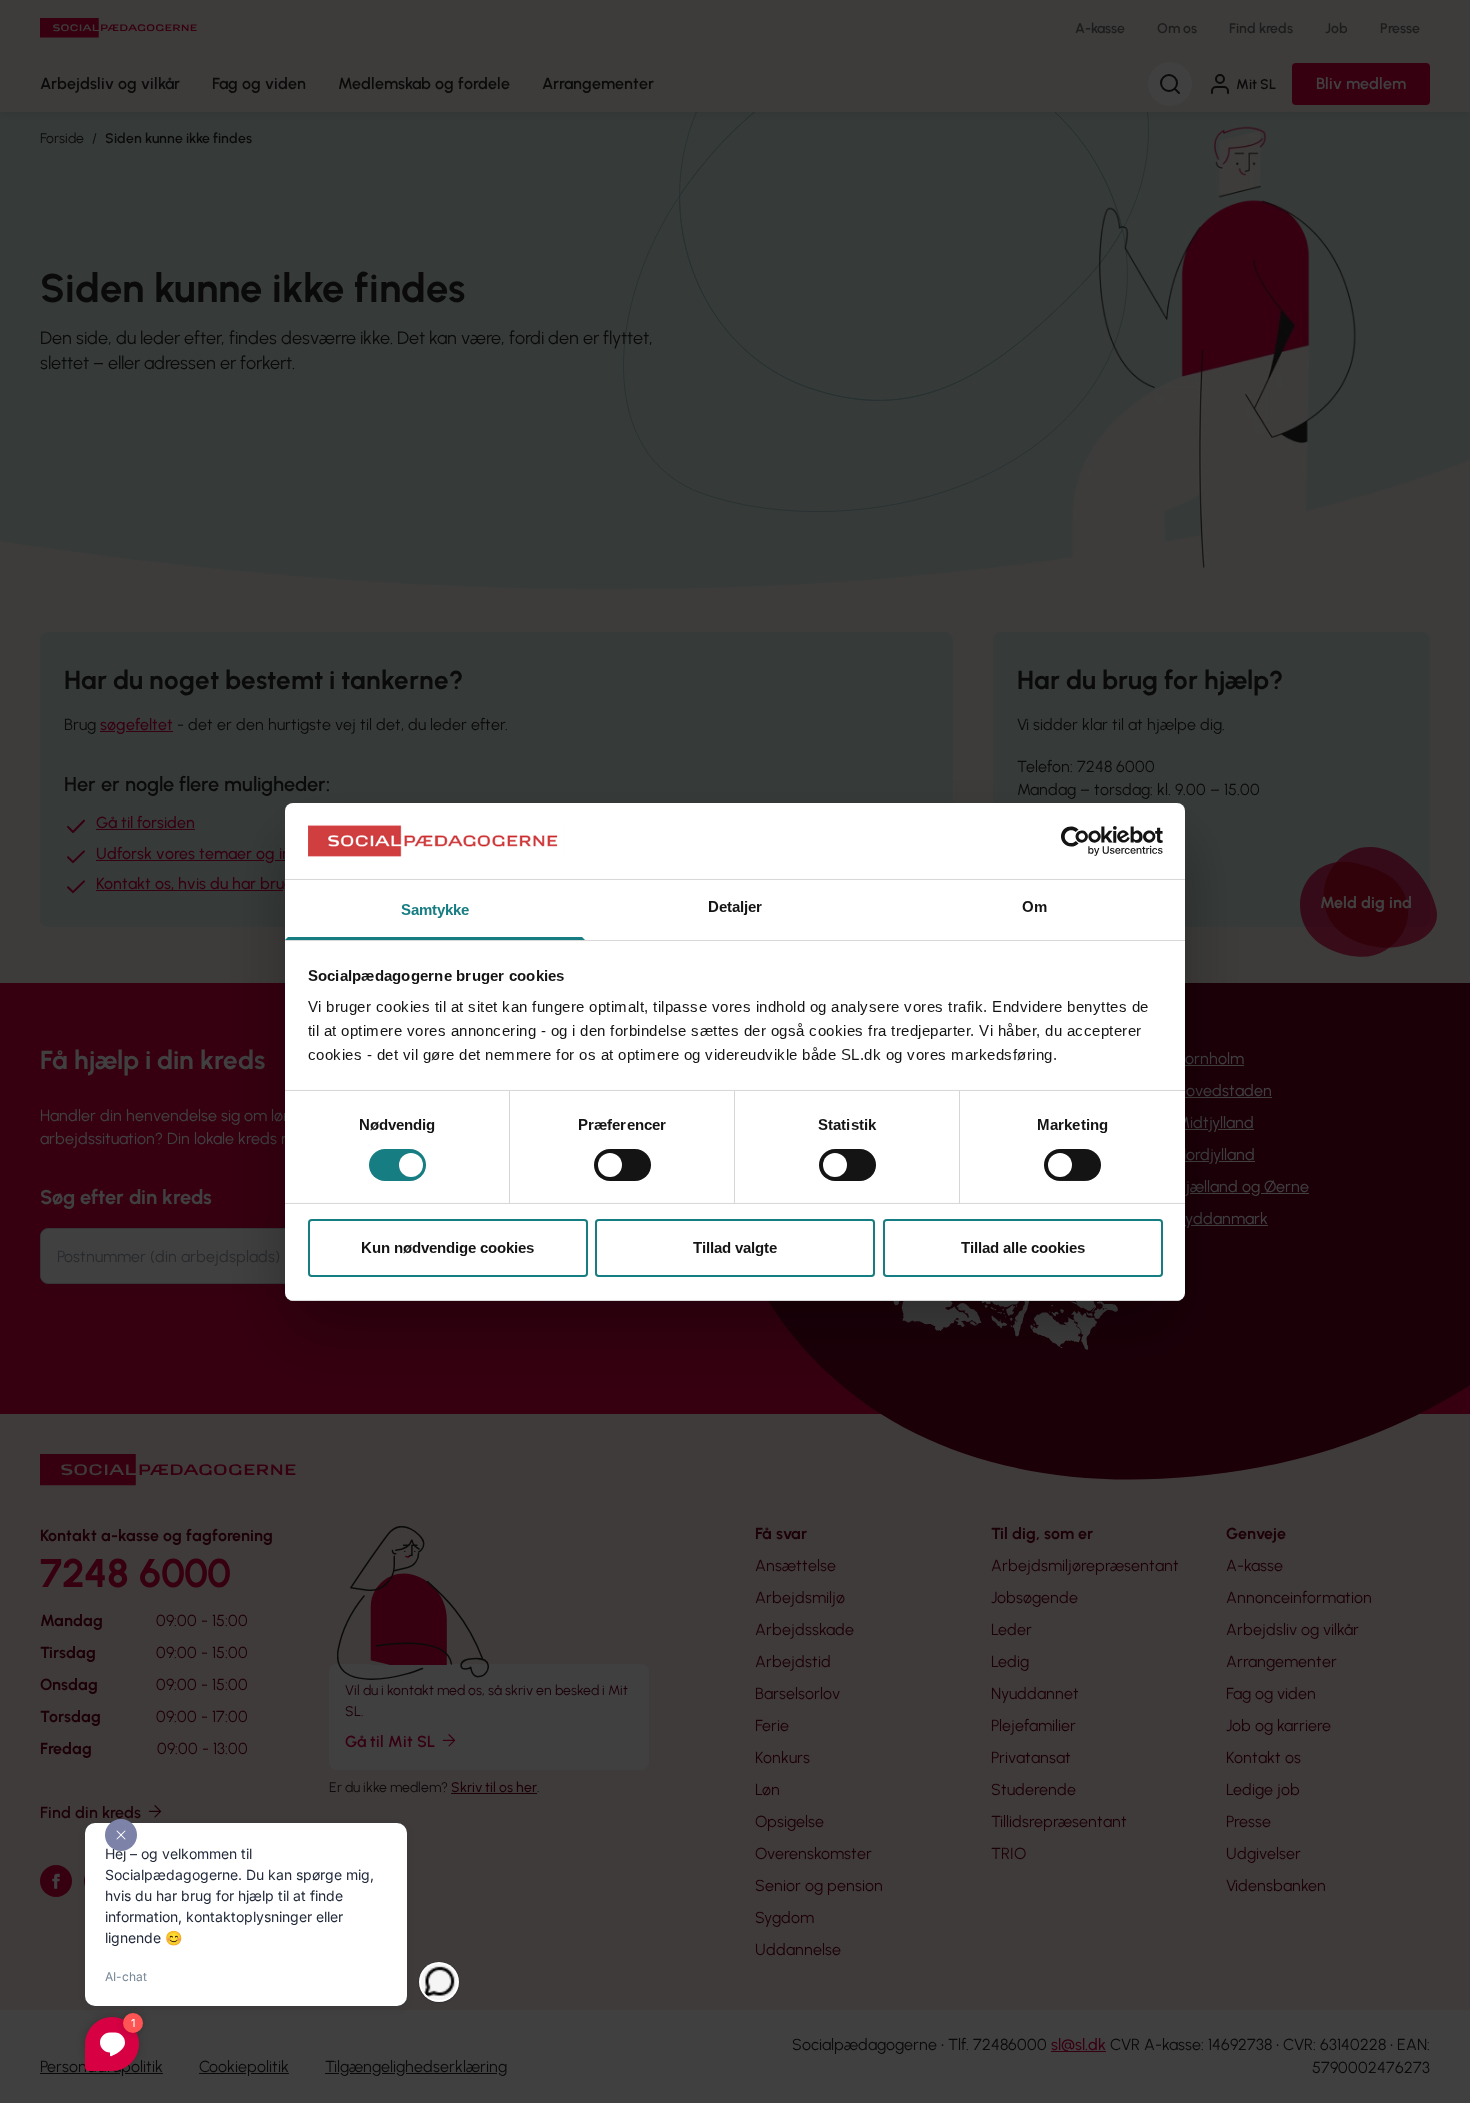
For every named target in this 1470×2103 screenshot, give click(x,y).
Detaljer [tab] (735, 906)
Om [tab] (1034, 906)
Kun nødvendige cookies (447, 1247)
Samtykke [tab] (435, 909)
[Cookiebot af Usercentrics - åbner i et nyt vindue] (1075, 841)
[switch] (622, 1165)
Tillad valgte (735, 1247)
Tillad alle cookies (1023, 1247)
